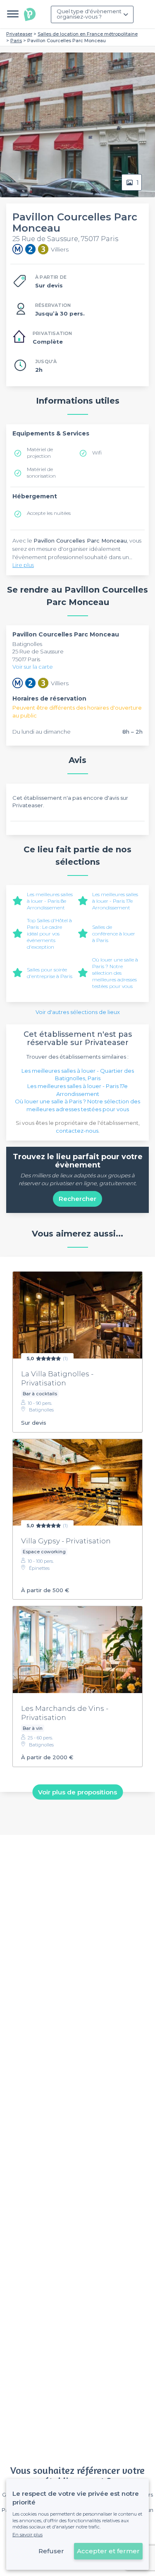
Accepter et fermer (108, 2551)
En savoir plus (27, 2535)
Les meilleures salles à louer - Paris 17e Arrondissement (115, 901)
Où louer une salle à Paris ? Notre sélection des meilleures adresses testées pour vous (115, 973)
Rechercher (77, 1199)
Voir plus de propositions (77, 1792)
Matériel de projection (40, 453)
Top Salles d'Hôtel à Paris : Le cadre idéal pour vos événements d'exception (49, 934)
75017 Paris (26, 659)
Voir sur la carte (33, 667)
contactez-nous (77, 1131)
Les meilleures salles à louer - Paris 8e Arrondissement (50, 901)
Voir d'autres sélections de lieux (78, 1012)
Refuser (51, 2551)
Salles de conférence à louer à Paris (114, 934)
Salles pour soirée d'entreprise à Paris (50, 973)
